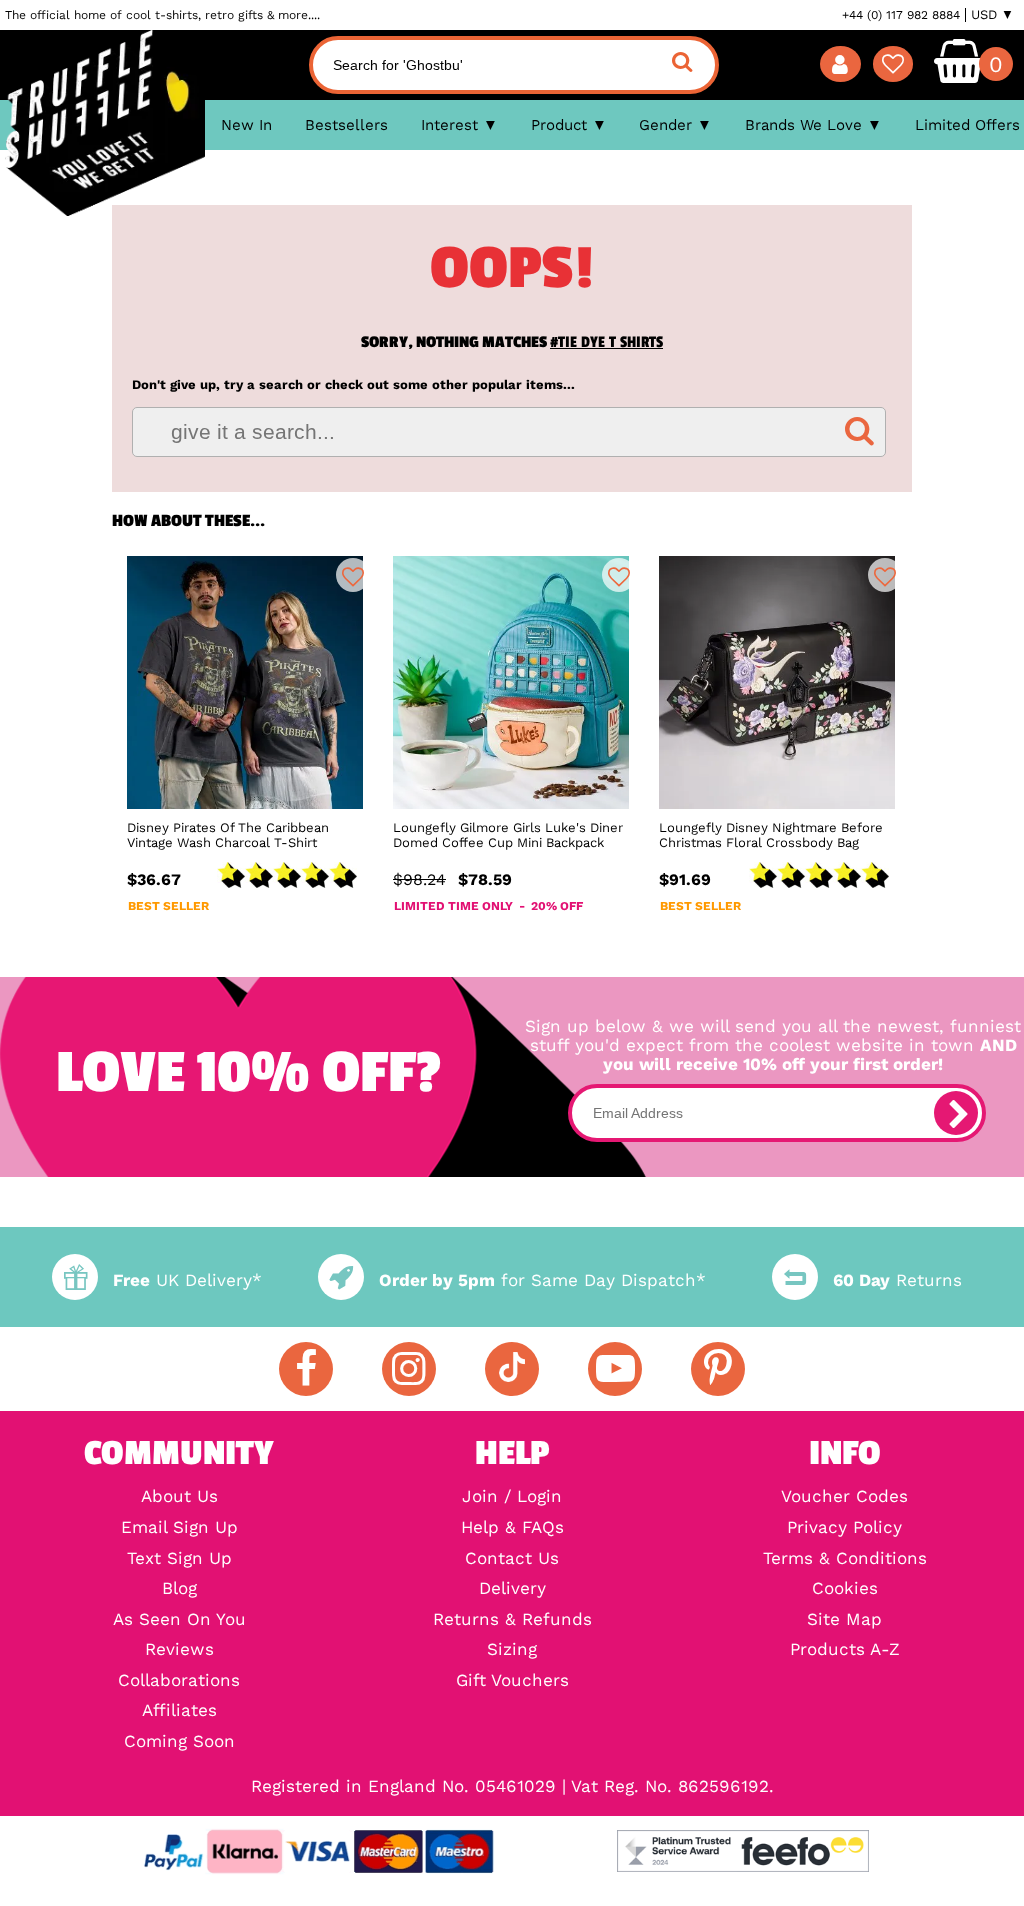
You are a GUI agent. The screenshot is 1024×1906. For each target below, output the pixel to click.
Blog (179, 1589)
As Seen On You (179, 1620)
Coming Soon (179, 1742)
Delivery (512, 1589)
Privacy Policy (844, 1528)
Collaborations (179, 1681)
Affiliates (179, 1711)
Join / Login (512, 1497)
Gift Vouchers (512, 1681)
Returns (897, 1280)
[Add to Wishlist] (353, 575)
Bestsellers (346, 125)
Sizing (512, 1650)
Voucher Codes (844, 1497)
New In (246, 125)
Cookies (845, 1589)
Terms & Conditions (845, 1559)
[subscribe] (956, 1113)
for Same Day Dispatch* (542, 1280)
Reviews (179, 1650)
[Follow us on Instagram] (409, 1369)
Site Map (844, 1620)
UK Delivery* (187, 1280)
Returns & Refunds (512, 1620)
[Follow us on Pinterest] (718, 1369)
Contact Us (512, 1559)
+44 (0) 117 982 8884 (901, 15)
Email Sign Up (179, 1528)
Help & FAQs (512, 1528)
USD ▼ (992, 15)
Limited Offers (967, 125)
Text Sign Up (179, 1559)
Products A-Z (845, 1650)
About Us (179, 1497)
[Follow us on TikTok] (512, 1369)
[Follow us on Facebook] (306, 1369)
